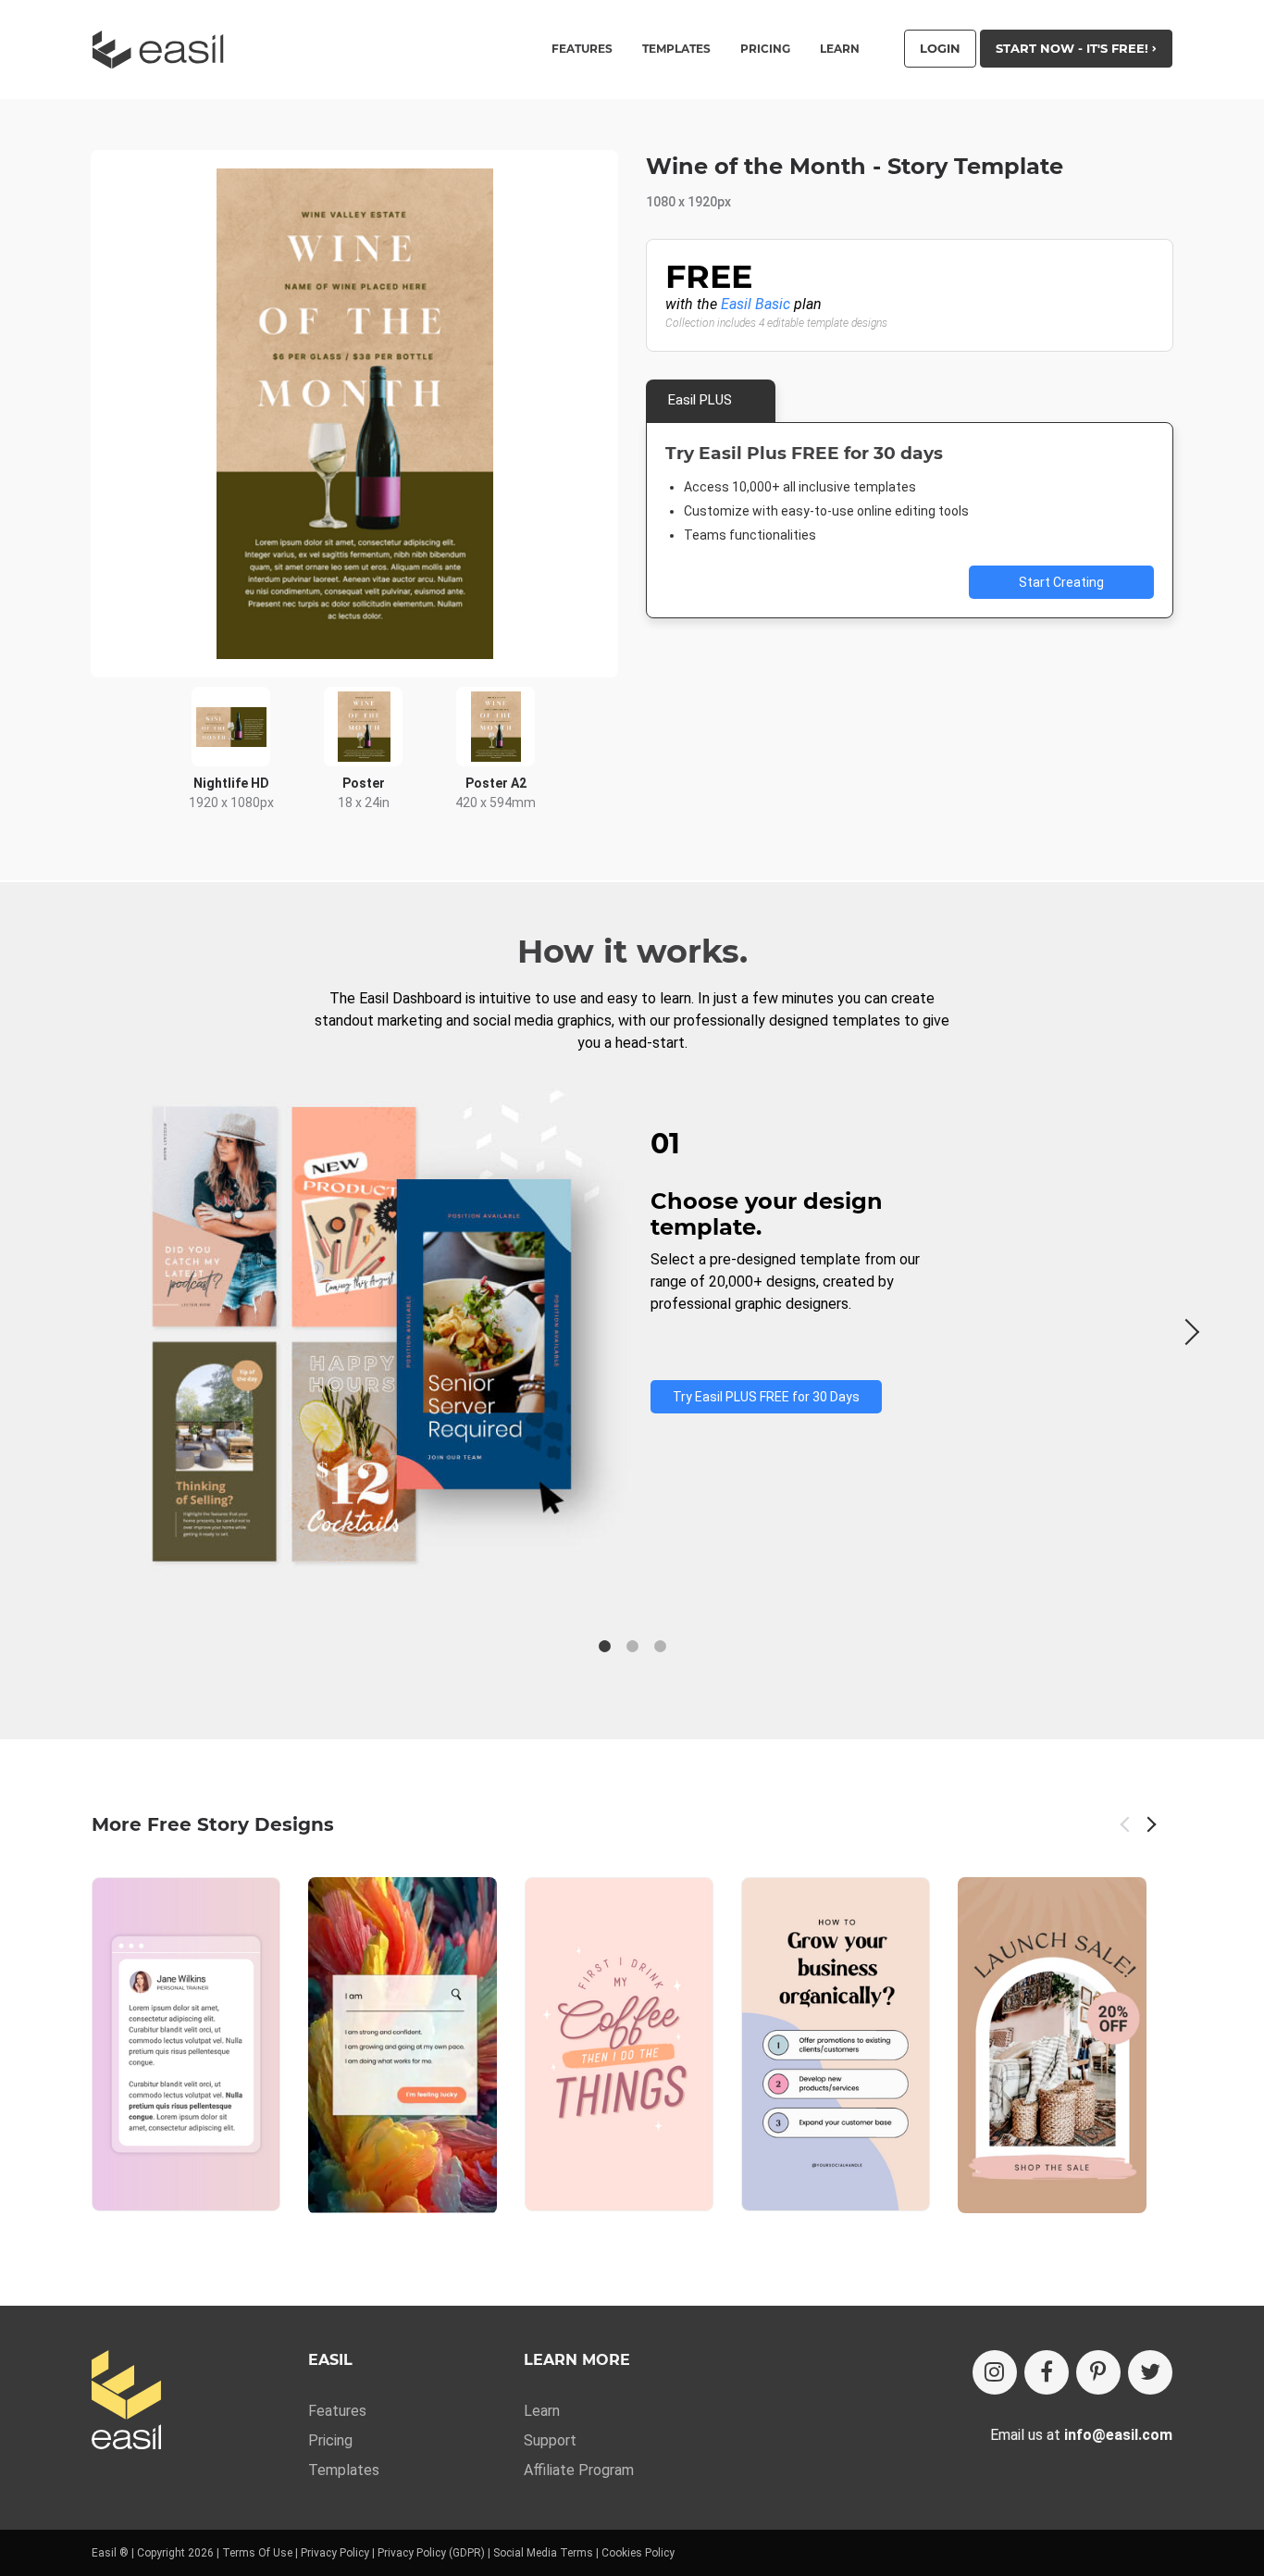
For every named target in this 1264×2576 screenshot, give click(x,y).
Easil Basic (756, 304)
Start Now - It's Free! (1074, 48)
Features (337, 2411)
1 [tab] (604, 1647)
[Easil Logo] (164, 50)
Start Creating (1061, 582)
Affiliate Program (579, 2470)
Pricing (765, 49)
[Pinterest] (1098, 2372)
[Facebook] (1047, 2372)
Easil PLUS (700, 400)
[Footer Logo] (126, 2402)
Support (550, 2440)
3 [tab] (660, 1647)
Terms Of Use (257, 2553)
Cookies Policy (638, 2553)
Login (940, 48)
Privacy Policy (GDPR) (431, 2553)
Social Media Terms (543, 2553)
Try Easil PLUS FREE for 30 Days (766, 1397)
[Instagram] (995, 2372)
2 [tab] (632, 1647)
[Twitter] (1150, 2372)
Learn (840, 49)
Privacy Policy (335, 2553)
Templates (344, 2470)
